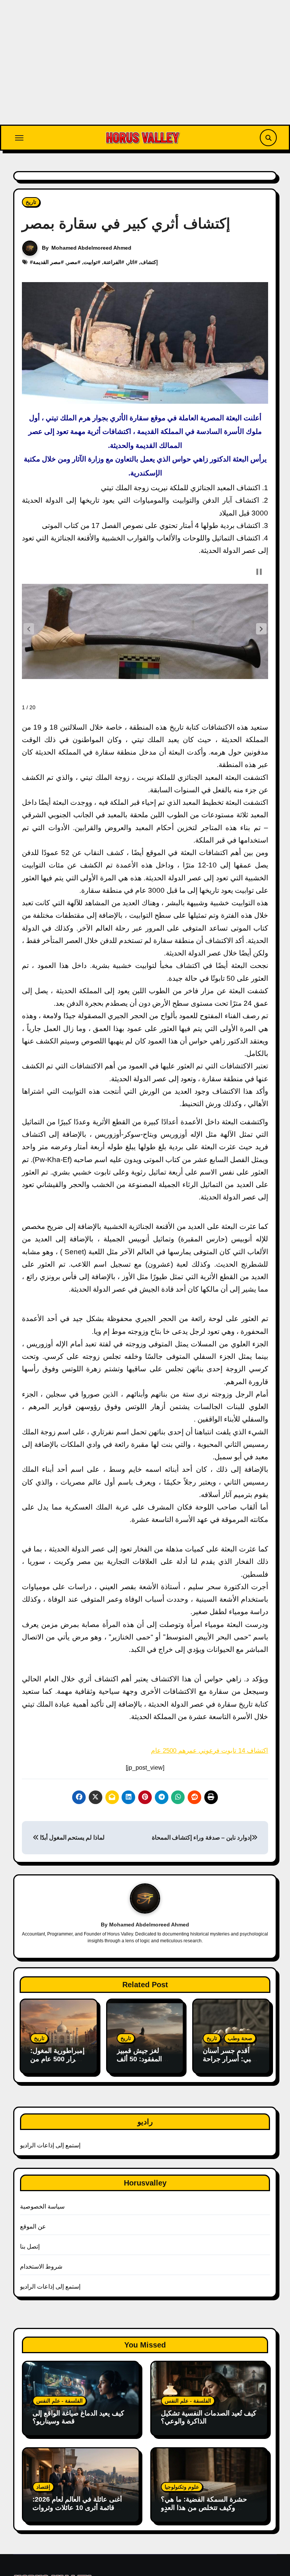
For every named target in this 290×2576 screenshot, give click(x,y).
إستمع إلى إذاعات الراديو (50, 2145)
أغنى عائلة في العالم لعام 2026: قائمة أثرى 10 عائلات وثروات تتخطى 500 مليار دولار (77, 2507)
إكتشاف (149, 262)
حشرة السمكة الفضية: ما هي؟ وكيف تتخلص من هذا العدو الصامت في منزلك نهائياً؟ (204, 2507)
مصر (72, 262)
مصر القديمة (47, 262)
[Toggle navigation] (19, 138)
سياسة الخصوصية (42, 2206)
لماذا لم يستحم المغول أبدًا (71, 1837)
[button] (261, 629)
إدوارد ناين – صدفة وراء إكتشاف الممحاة (202, 1837)
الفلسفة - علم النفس (59, 2401)
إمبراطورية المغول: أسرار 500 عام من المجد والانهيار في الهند (57, 2063)
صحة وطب (240, 2038)
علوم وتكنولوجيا (182, 2487)
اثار (131, 262)
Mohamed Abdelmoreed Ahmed (91, 248)
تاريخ (31, 202)
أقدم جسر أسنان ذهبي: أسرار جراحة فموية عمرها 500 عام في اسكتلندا (230, 2063)
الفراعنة (112, 262)
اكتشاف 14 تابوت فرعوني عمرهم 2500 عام (210, 1751)
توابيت (90, 262)
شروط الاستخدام (41, 2267)
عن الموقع (33, 2226)
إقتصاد (43, 2487)
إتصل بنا (30, 2246)
